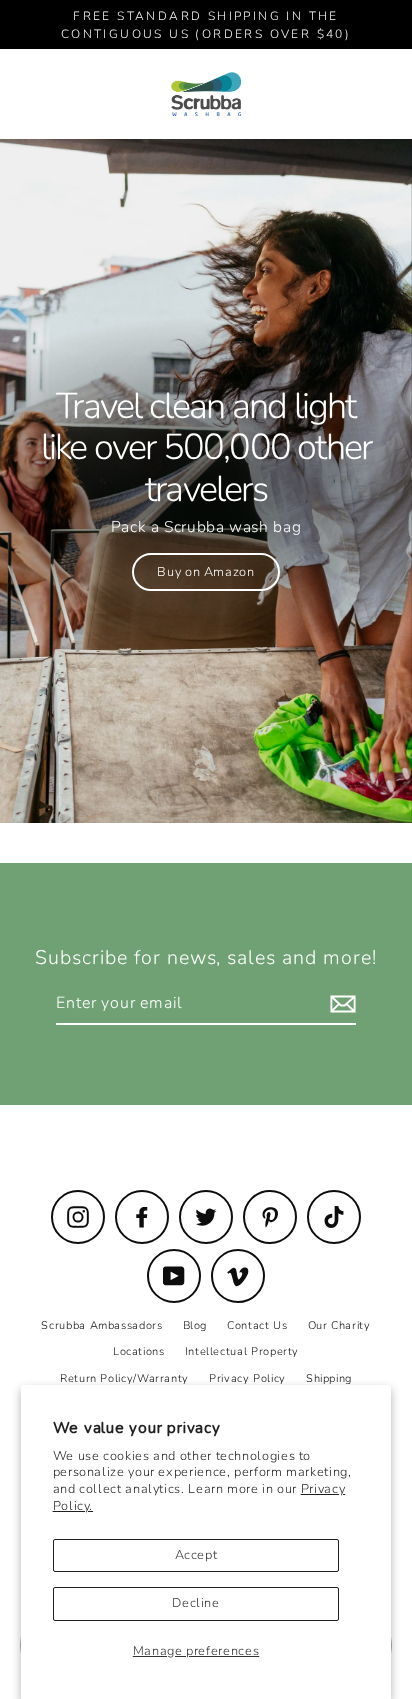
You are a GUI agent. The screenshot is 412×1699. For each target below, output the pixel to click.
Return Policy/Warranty (124, 1378)
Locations (139, 1351)
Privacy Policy (247, 1378)
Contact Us (257, 1325)
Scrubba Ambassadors (101, 1325)
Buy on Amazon (205, 572)
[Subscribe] (340, 1004)
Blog (195, 1325)
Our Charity (339, 1325)
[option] (206, 481)
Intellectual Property (242, 1351)
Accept (196, 1555)
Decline (195, 1603)
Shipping (329, 1378)
